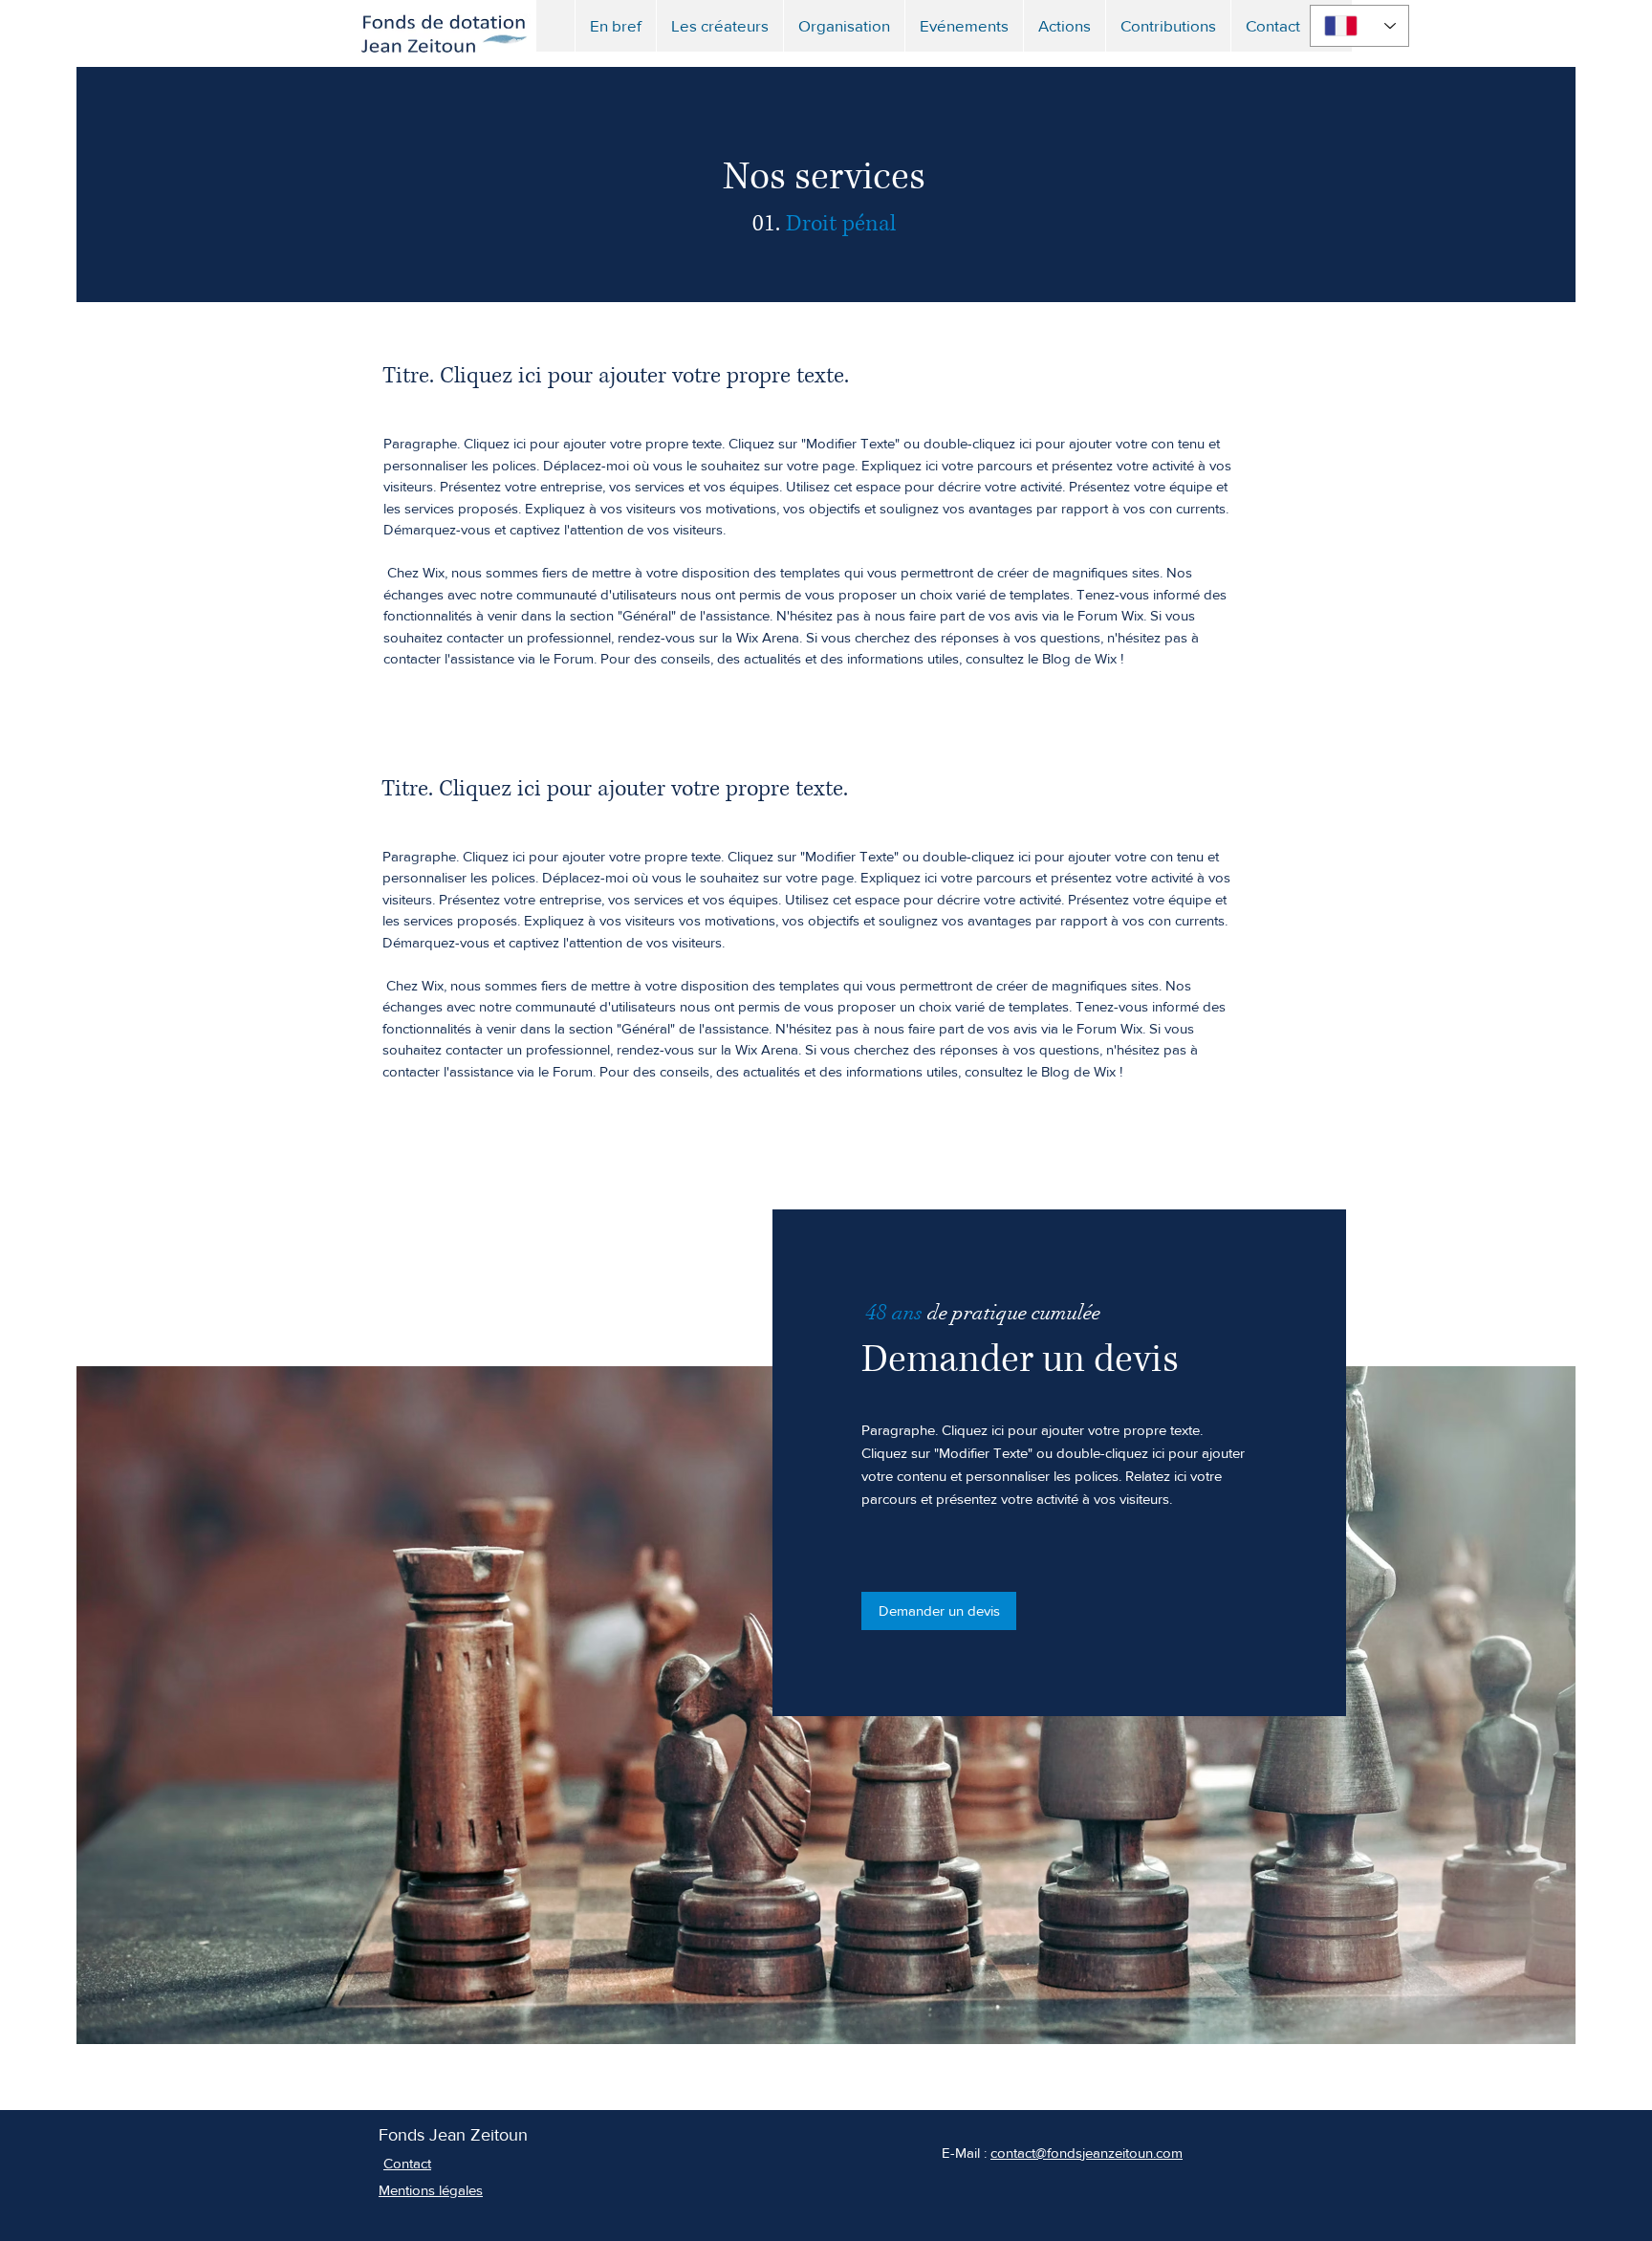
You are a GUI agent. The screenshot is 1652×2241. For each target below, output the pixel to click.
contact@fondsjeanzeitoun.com (1087, 2153)
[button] (964, 26)
